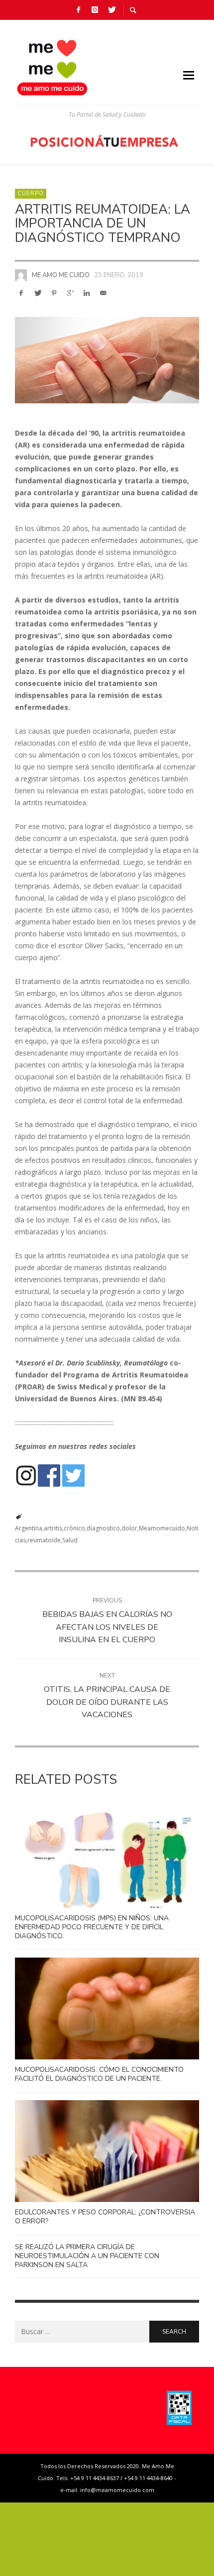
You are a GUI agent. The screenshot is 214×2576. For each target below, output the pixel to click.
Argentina (29, 1528)
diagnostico (103, 1528)
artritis (53, 1528)
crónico (74, 1528)
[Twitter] (111, 10)
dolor (129, 1528)
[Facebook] (79, 10)
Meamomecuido (162, 1528)
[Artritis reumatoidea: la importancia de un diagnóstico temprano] (107, 360)
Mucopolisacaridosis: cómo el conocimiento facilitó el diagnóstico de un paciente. (99, 2074)
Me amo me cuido (61, 275)
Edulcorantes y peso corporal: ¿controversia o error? (105, 2217)
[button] (107, 141)
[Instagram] (95, 10)
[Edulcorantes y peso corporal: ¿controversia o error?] (91, 2151)
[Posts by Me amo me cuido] (21, 275)
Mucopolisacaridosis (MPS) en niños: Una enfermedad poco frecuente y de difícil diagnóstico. (92, 1927)
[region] (107, 141)
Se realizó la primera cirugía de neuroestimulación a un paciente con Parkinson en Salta (87, 2256)
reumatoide (44, 1540)
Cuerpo (31, 193)
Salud (70, 1540)
